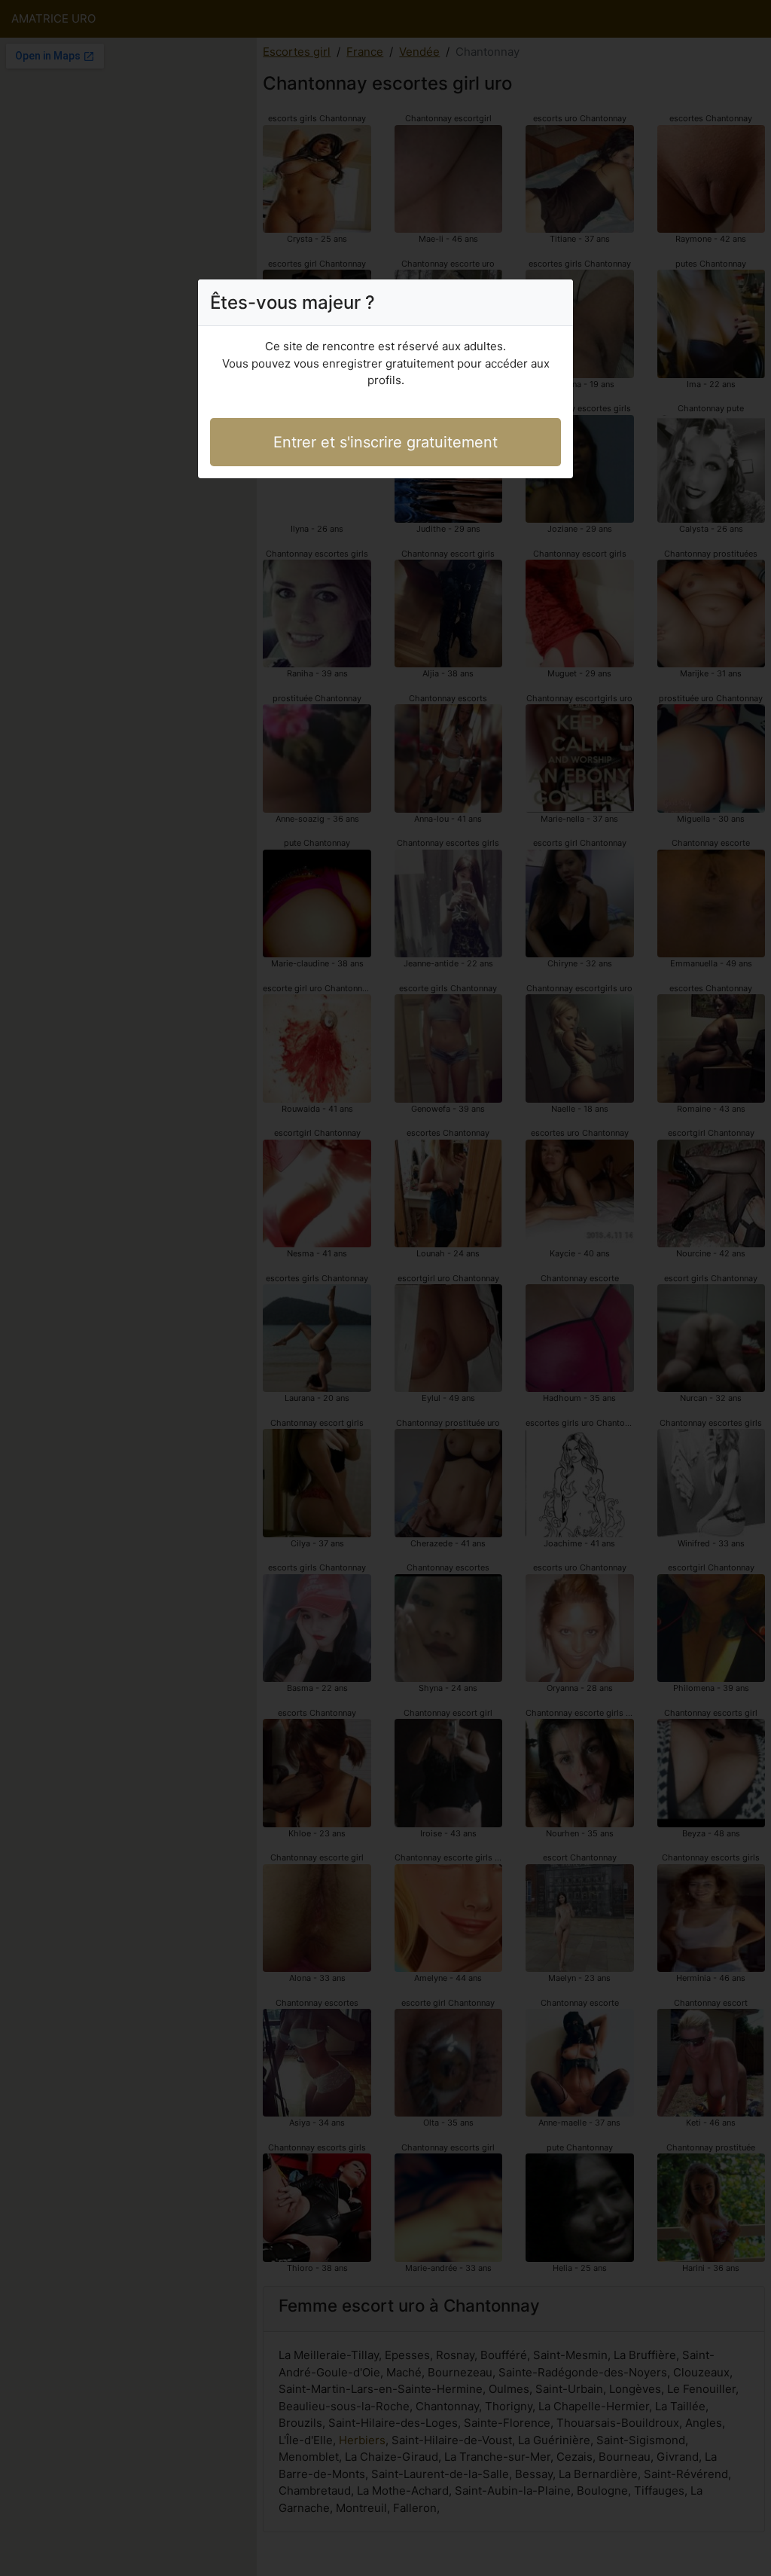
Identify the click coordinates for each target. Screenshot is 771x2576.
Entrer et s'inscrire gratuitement (385, 442)
